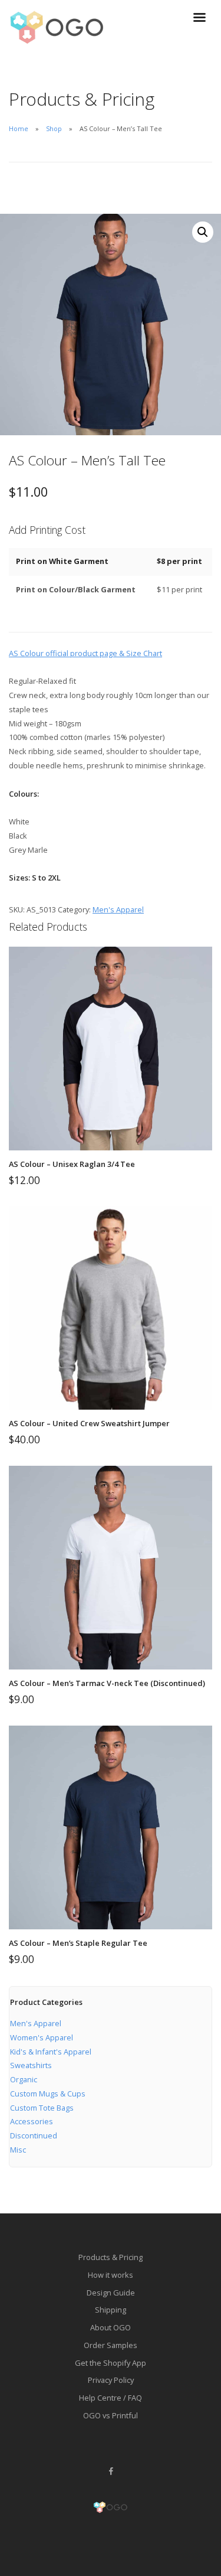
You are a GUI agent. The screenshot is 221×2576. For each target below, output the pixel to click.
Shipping (111, 2310)
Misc (18, 2150)
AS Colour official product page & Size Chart (85, 653)
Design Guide (111, 2293)
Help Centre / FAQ (111, 2398)
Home (19, 128)
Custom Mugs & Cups (48, 2094)
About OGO (111, 2327)
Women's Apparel (42, 2037)
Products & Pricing (111, 2257)
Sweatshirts (31, 2065)
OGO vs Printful (111, 2415)
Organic (24, 2079)
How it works (111, 2275)
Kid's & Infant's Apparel (51, 2052)
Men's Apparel (118, 909)
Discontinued (34, 2135)
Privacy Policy (111, 2380)
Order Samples (111, 2345)
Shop (54, 128)
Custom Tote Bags (42, 2108)
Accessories (32, 2121)
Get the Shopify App (111, 2363)
